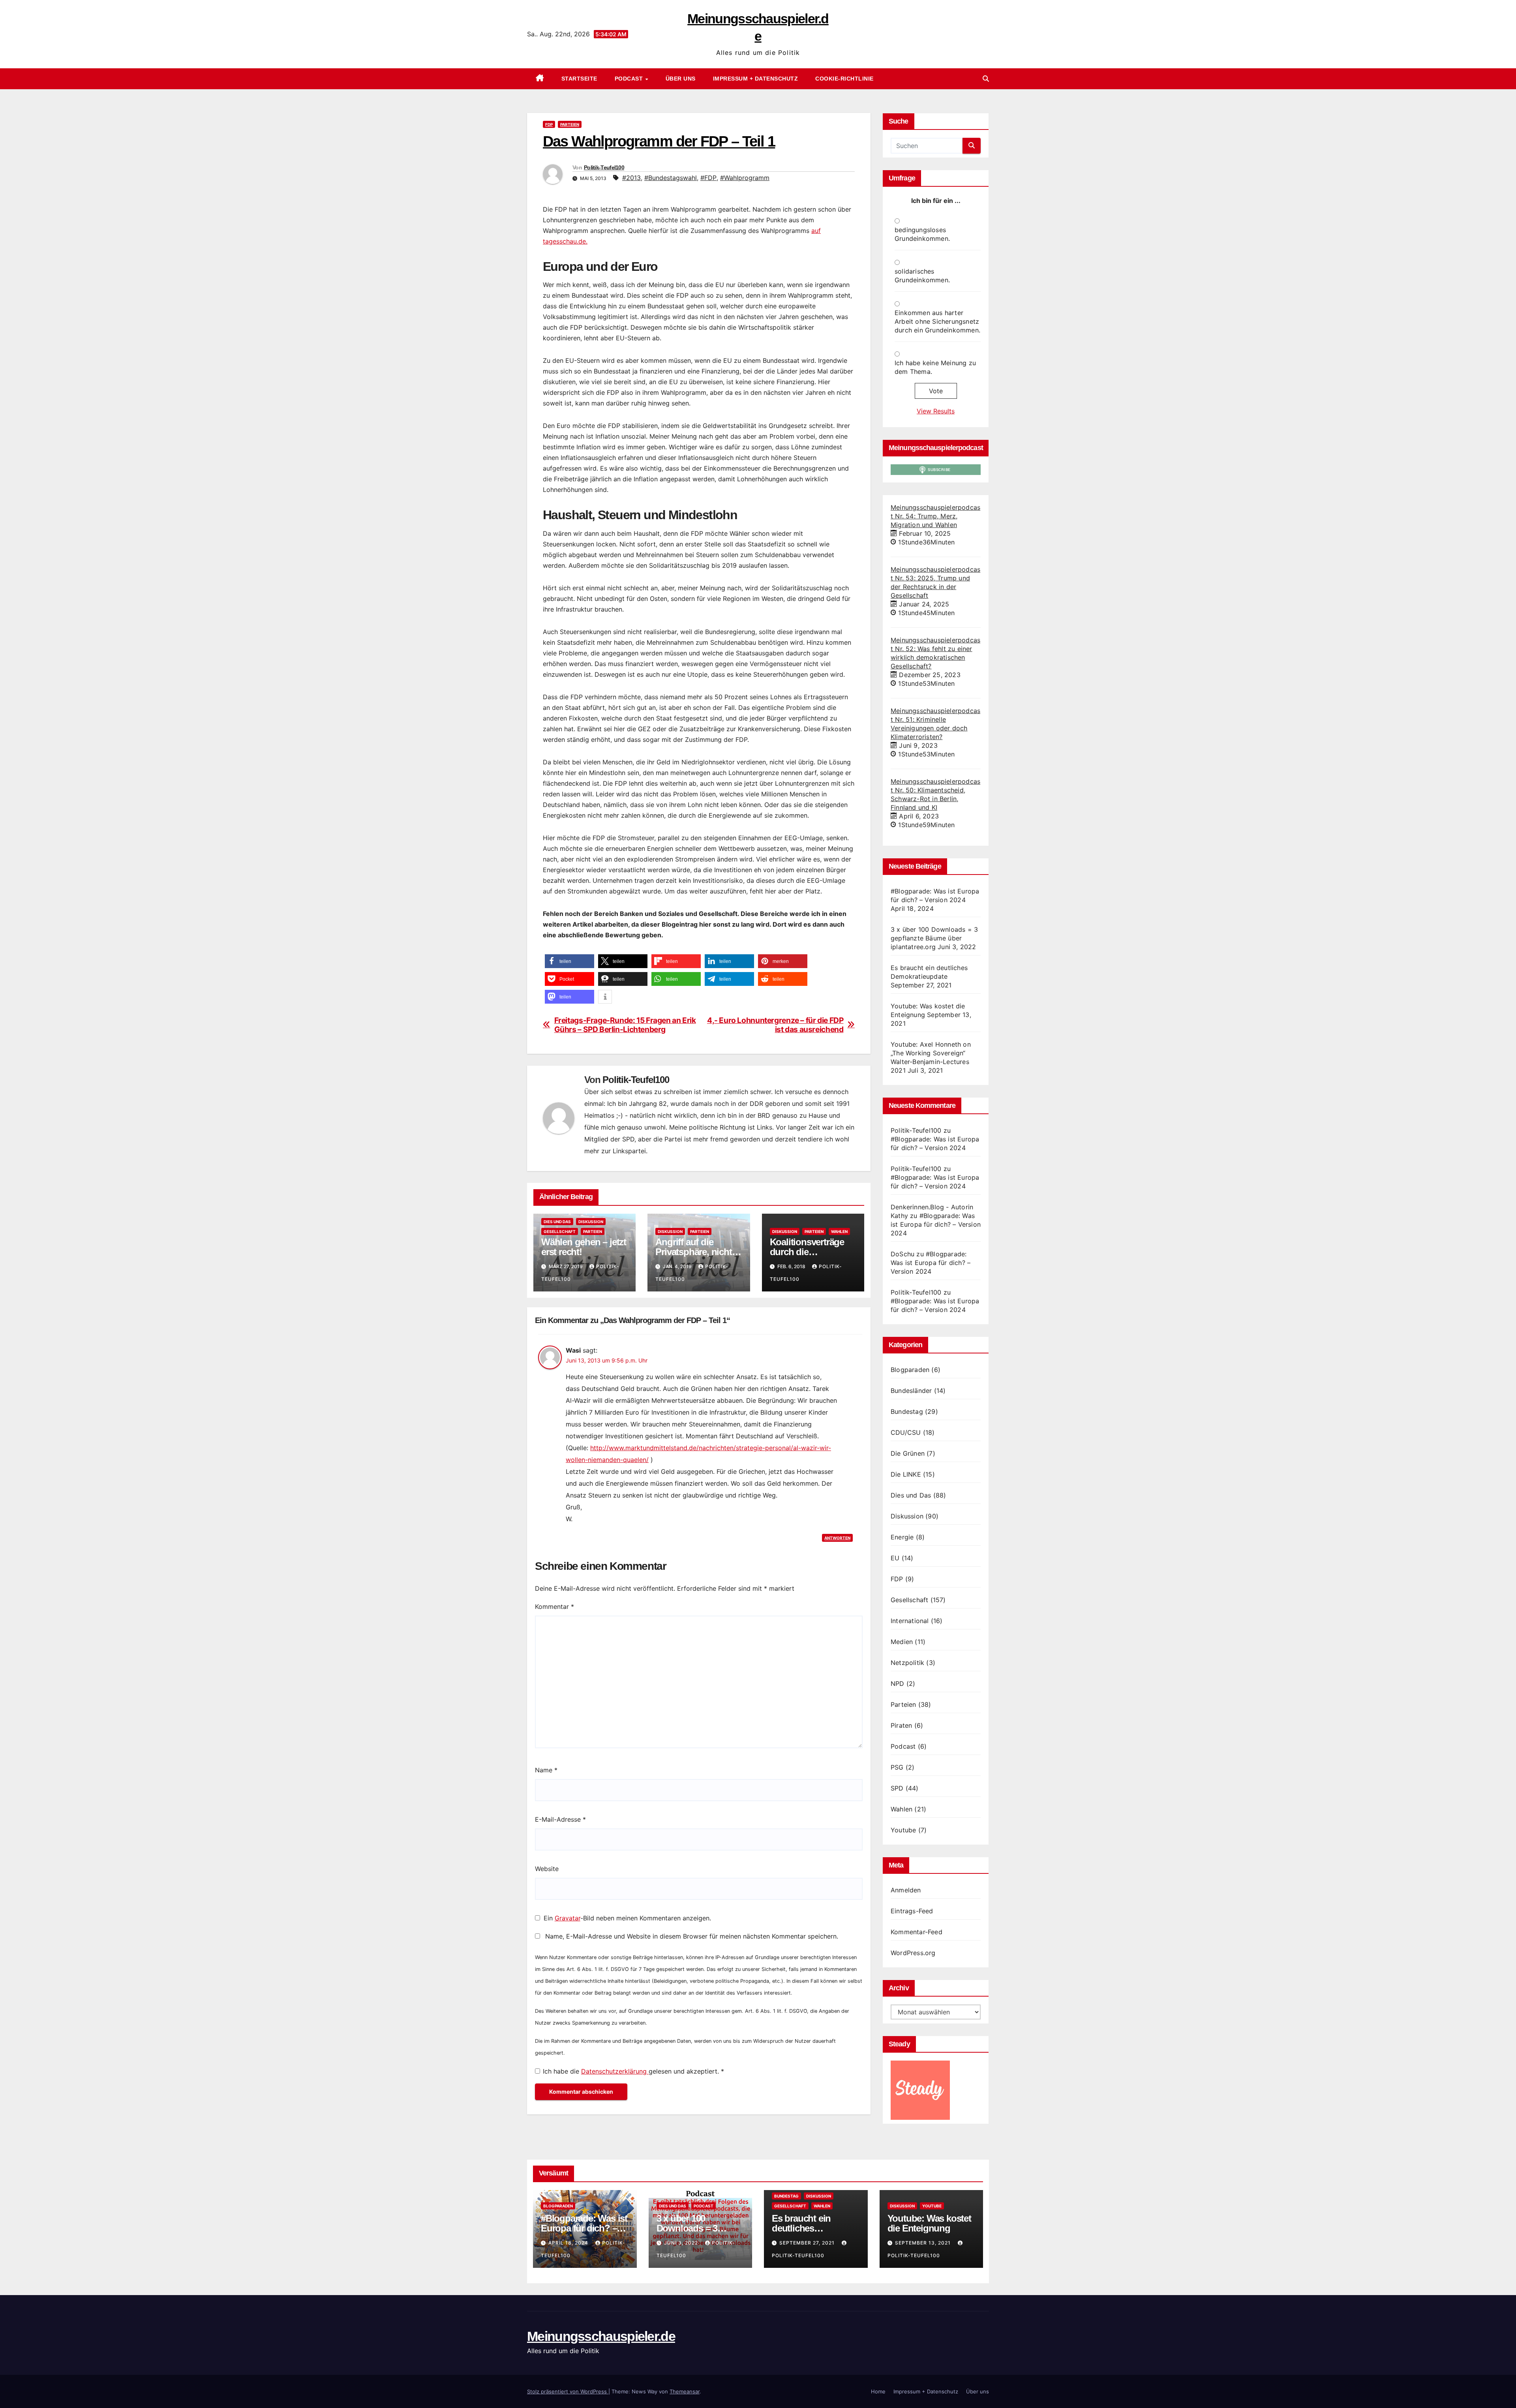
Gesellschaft (560, 1231)
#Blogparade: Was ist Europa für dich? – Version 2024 (936, 1224)
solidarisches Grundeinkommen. (922, 276)
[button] (986, 79)
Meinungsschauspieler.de (601, 2336)
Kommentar (554, 1607)
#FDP (708, 178)
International (910, 1621)
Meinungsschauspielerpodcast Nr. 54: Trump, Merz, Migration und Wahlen (935, 516)
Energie (902, 1537)
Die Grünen (908, 1453)
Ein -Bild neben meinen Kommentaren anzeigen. (627, 1918)
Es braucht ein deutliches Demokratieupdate (809, 2228)
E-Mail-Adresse (560, 1819)
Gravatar (568, 1918)
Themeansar (685, 2391)
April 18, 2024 (569, 2243)
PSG (897, 1767)
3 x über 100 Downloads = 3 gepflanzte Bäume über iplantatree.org (934, 938)
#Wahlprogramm (745, 178)
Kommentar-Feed (917, 1932)
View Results (936, 411)
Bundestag (907, 1411)
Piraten (901, 1725)
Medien (902, 1642)
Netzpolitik (907, 1663)
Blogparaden (910, 1370)
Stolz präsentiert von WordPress (568, 2391)
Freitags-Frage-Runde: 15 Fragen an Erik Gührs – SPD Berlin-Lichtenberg (625, 1025)
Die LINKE (906, 1474)
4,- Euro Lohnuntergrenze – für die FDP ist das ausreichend (775, 1025)
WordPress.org (913, 1953)
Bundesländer (911, 1391)
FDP (549, 124)
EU (895, 1558)
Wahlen (839, 1231)
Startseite (579, 79)
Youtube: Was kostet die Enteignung (929, 2223)
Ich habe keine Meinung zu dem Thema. (935, 367)
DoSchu (902, 1254)
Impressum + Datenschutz (756, 79)
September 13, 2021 (924, 2243)
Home (878, 2391)
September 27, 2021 (808, 2243)
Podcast (630, 79)
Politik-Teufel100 (604, 167)
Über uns (681, 79)
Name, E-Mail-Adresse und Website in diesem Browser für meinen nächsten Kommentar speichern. (692, 1936)
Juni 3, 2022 (682, 2243)
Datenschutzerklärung (615, 2071)
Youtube (903, 1830)
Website (547, 1869)
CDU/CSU (906, 1432)
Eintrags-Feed (912, 1911)
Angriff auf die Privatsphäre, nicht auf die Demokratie (693, 1252)
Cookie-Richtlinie (844, 79)
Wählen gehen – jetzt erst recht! (584, 1247)
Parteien (570, 124)
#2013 (631, 178)
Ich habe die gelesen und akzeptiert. (633, 2071)
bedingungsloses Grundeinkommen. (922, 234)
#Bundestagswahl (671, 178)
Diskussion (591, 1222)
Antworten (837, 1538)
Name (546, 1770)
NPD (898, 1684)
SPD (897, 1788)
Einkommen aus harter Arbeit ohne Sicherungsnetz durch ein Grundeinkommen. (937, 321)
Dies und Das (557, 1222)
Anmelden (906, 1890)
